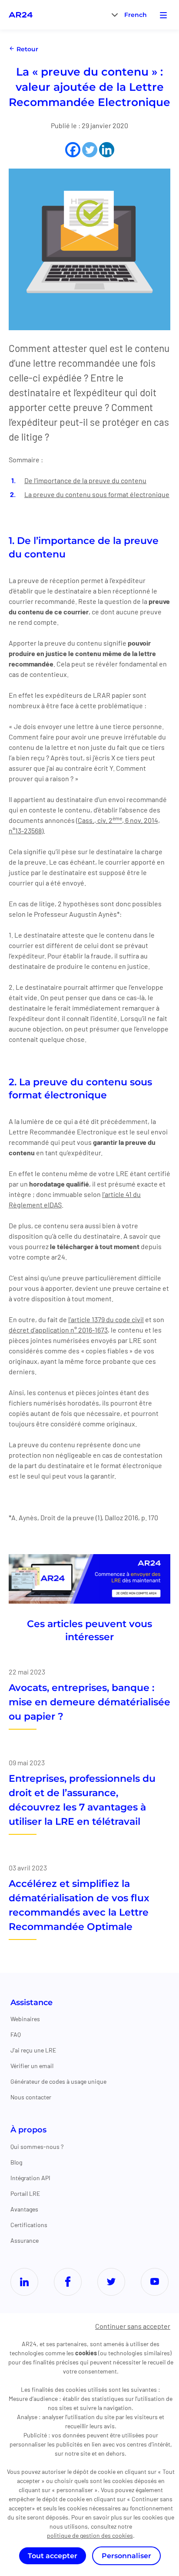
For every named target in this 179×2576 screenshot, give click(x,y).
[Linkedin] (107, 150)
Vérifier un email (32, 2066)
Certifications (29, 2225)
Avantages (24, 2209)
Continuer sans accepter (133, 2326)
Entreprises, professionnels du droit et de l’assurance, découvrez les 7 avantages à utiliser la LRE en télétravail (82, 1800)
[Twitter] (90, 150)
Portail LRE (25, 2193)
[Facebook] (73, 150)
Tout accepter (53, 2556)
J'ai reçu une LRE (33, 2050)
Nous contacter (31, 2097)
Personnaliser (126, 2556)
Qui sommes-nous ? (37, 2147)
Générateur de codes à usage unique (58, 2081)
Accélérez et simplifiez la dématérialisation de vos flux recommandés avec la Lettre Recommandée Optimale (79, 1905)
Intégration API (30, 2178)
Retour (27, 49)
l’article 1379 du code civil (106, 1319)
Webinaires (25, 2019)
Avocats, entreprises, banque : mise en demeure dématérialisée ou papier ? (89, 1702)
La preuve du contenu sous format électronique (97, 494)
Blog (16, 2162)
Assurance (25, 2240)
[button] (136, 15)
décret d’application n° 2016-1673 (58, 1330)
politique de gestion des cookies (90, 2535)
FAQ (16, 2034)
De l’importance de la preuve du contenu (85, 480)
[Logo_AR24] (21, 15)
